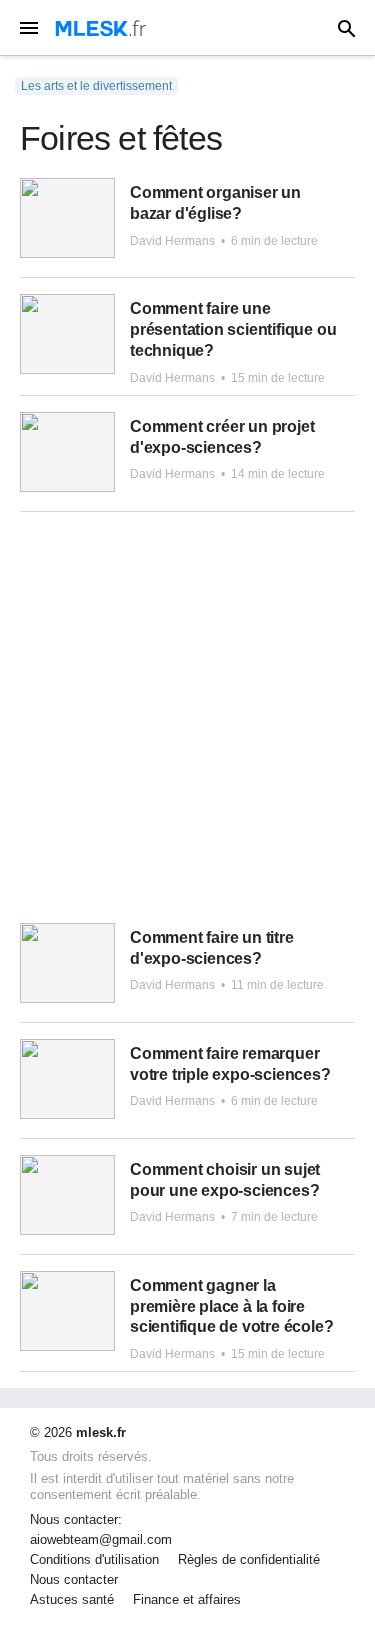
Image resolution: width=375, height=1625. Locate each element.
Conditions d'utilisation (94, 1560)
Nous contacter (74, 1580)
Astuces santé (72, 1600)
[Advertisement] (187, 725)
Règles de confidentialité (249, 1560)
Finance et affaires (187, 1600)
